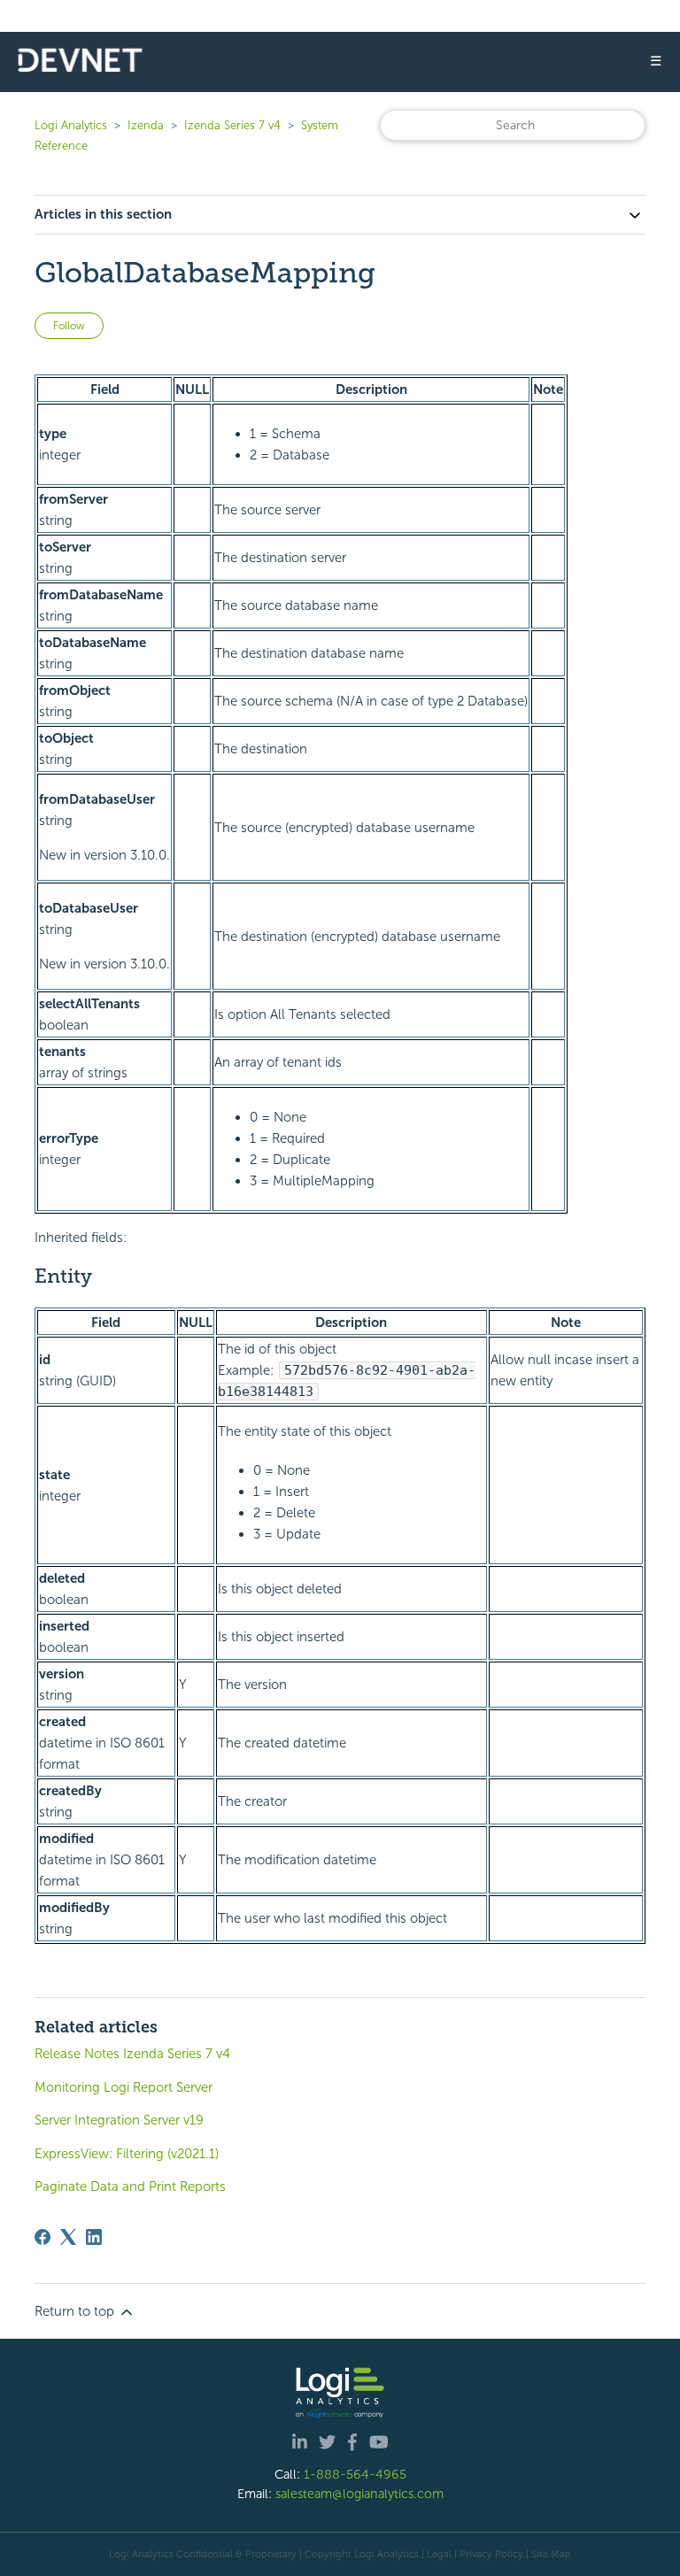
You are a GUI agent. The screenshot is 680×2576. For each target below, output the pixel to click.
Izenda (146, 125)
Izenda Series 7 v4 (232, 125)
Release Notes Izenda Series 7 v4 (132, 2054)
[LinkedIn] (94, 2237)
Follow (69, 326)
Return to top (76, 2311)
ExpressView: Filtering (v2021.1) (127, 2154)
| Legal (437, 2554)
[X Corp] (68, 2237)
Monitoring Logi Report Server (124, 2087)
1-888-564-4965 (355, 2474)
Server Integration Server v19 (119, 2120)
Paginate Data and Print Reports (130, 2187)
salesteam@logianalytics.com (359, 2494)
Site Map (551, 2554)
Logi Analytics (71, 125)
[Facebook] (42, 2237)
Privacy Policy (491, 2554)
